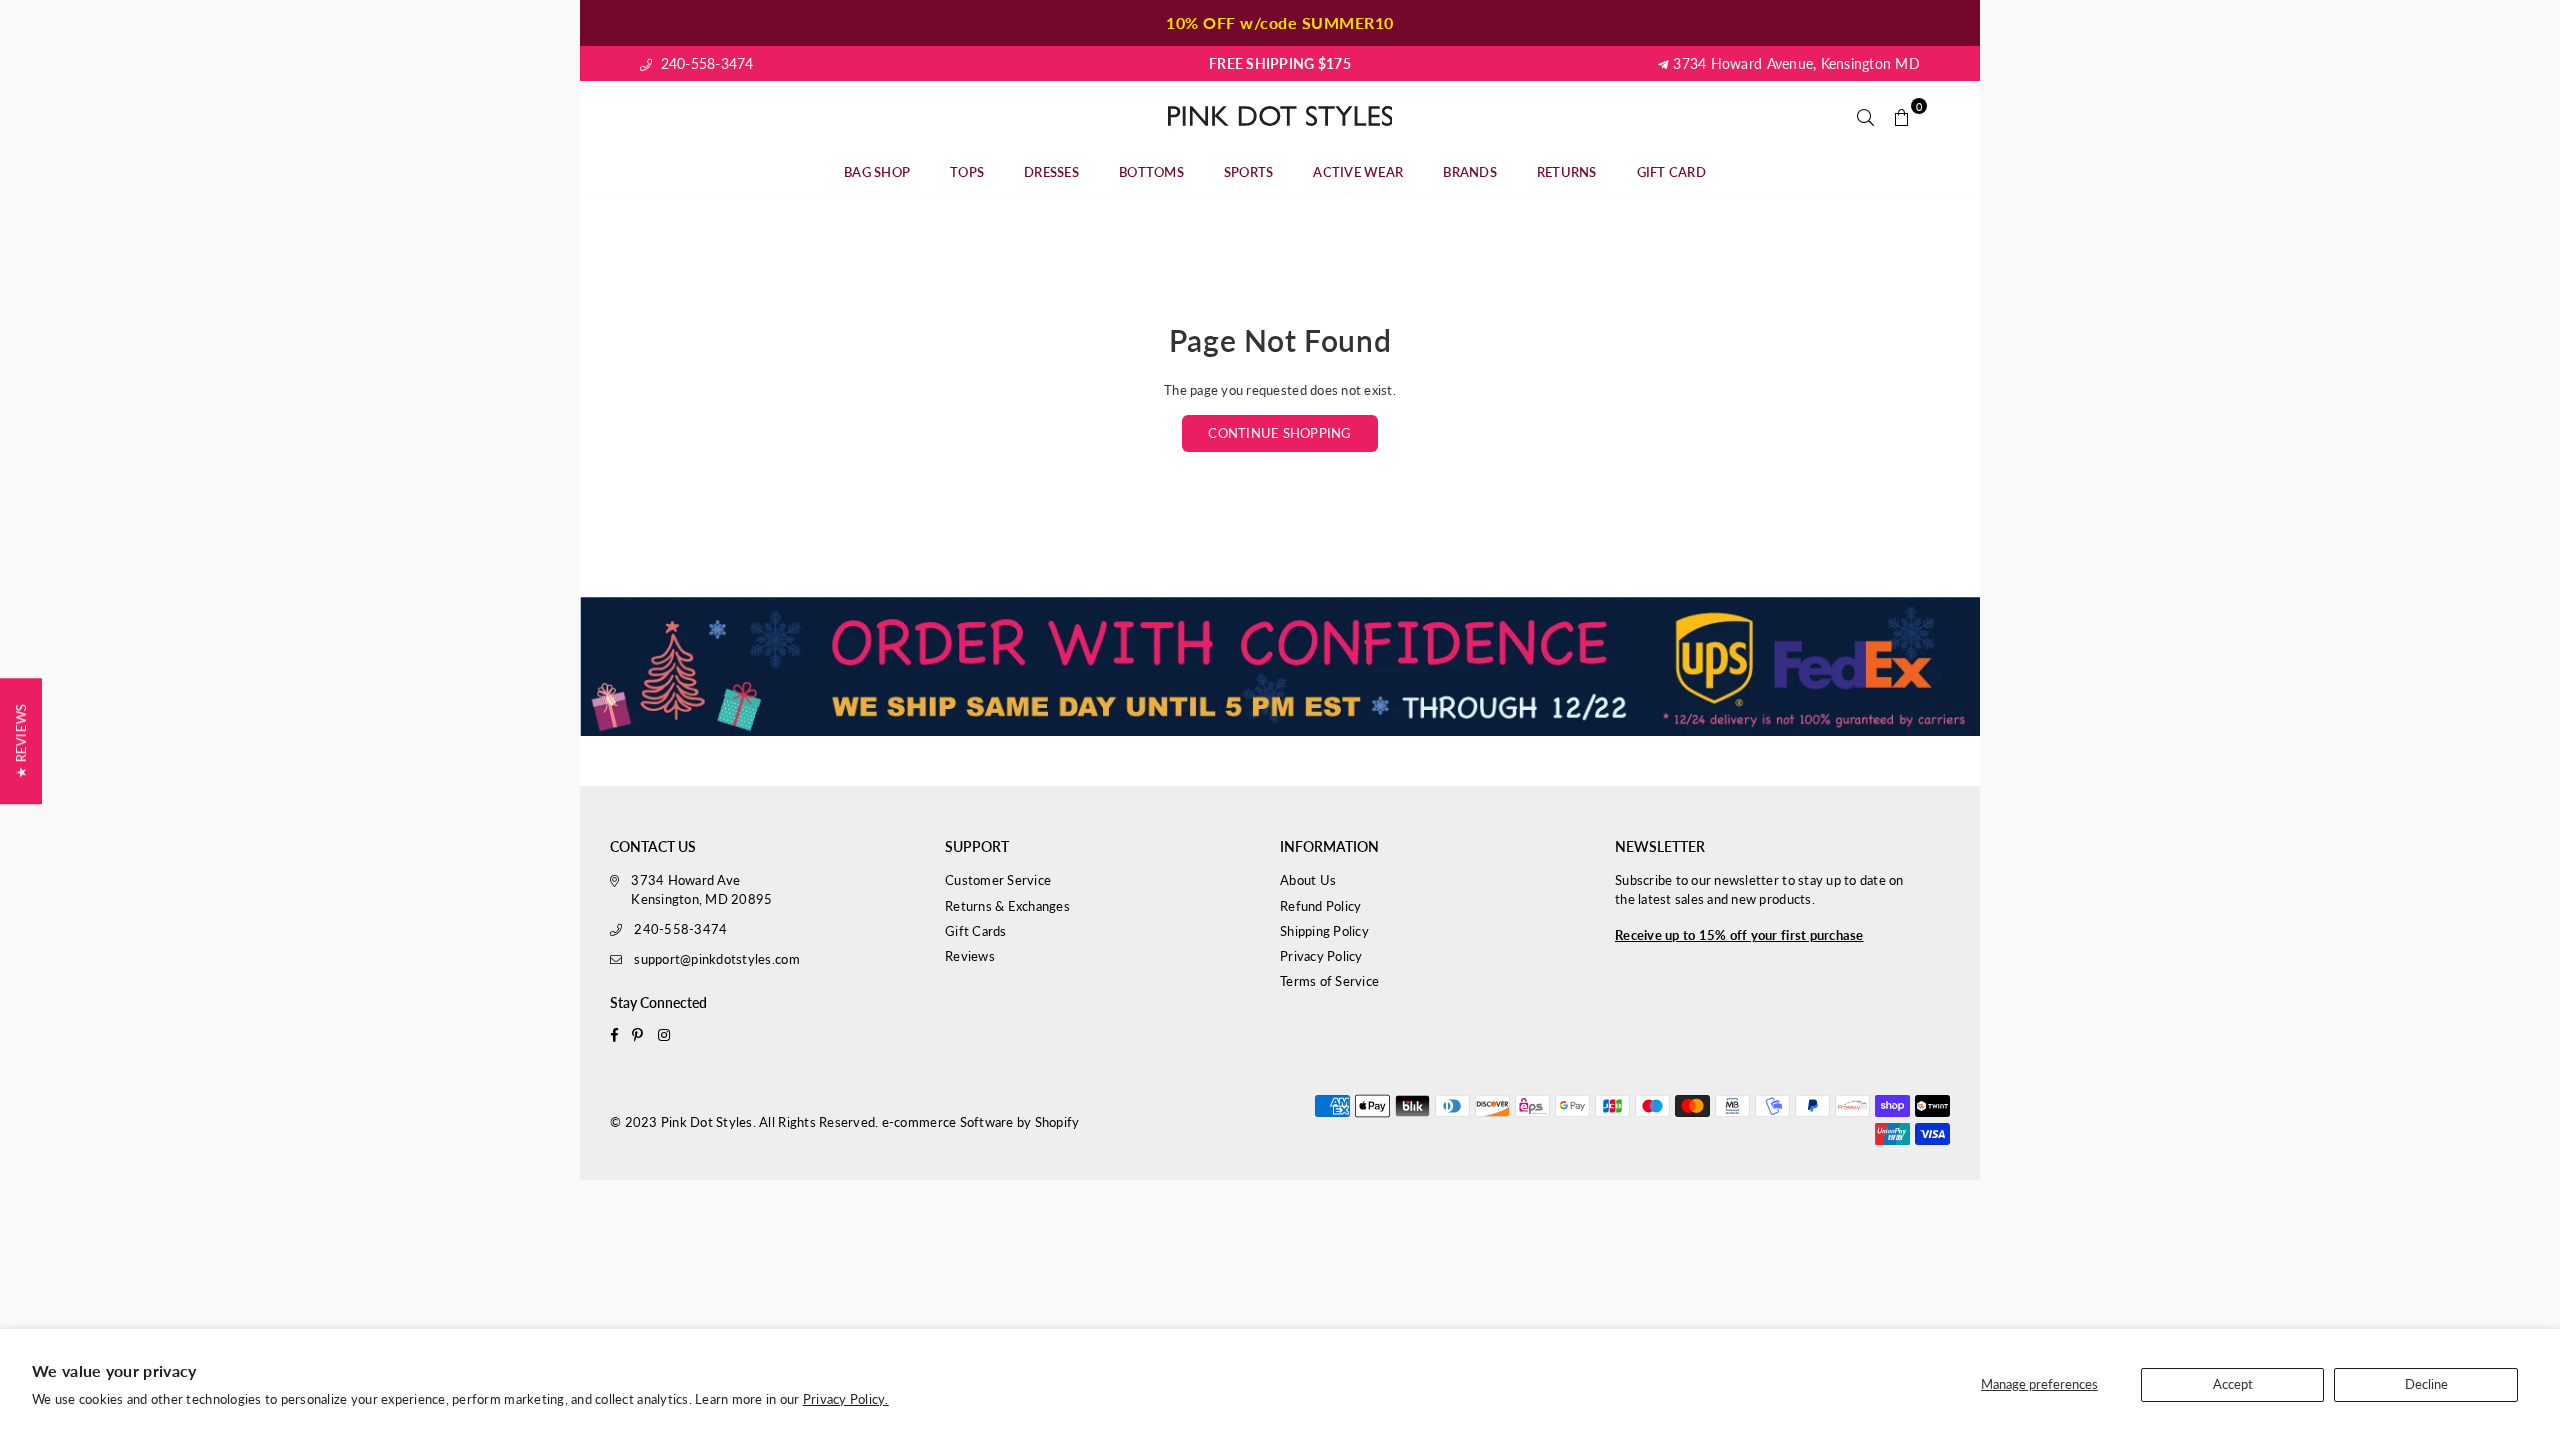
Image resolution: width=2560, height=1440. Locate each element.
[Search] (1866, 116)
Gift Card (1671, 172)
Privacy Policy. (846, 1399)
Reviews (970, 956)
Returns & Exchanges (1007, 906)
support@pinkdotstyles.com (717, 959)
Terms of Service (1329, 981)
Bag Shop (877, 172)
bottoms (1151, 172)
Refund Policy (1320, 906)
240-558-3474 (704, 63)
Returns (1567, 172)
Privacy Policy (1321, 956)
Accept (2233, 1384)
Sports (1249, 172)
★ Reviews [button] (21, 741)
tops (967, 172)
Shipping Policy (1324, 931)
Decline (2426, 1384)
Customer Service (998, 880)
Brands (1470, 172)
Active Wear (1358, 172)
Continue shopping (1279, 433)
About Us (1308, 880)
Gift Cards (976, 931)
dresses (1051, 172)
